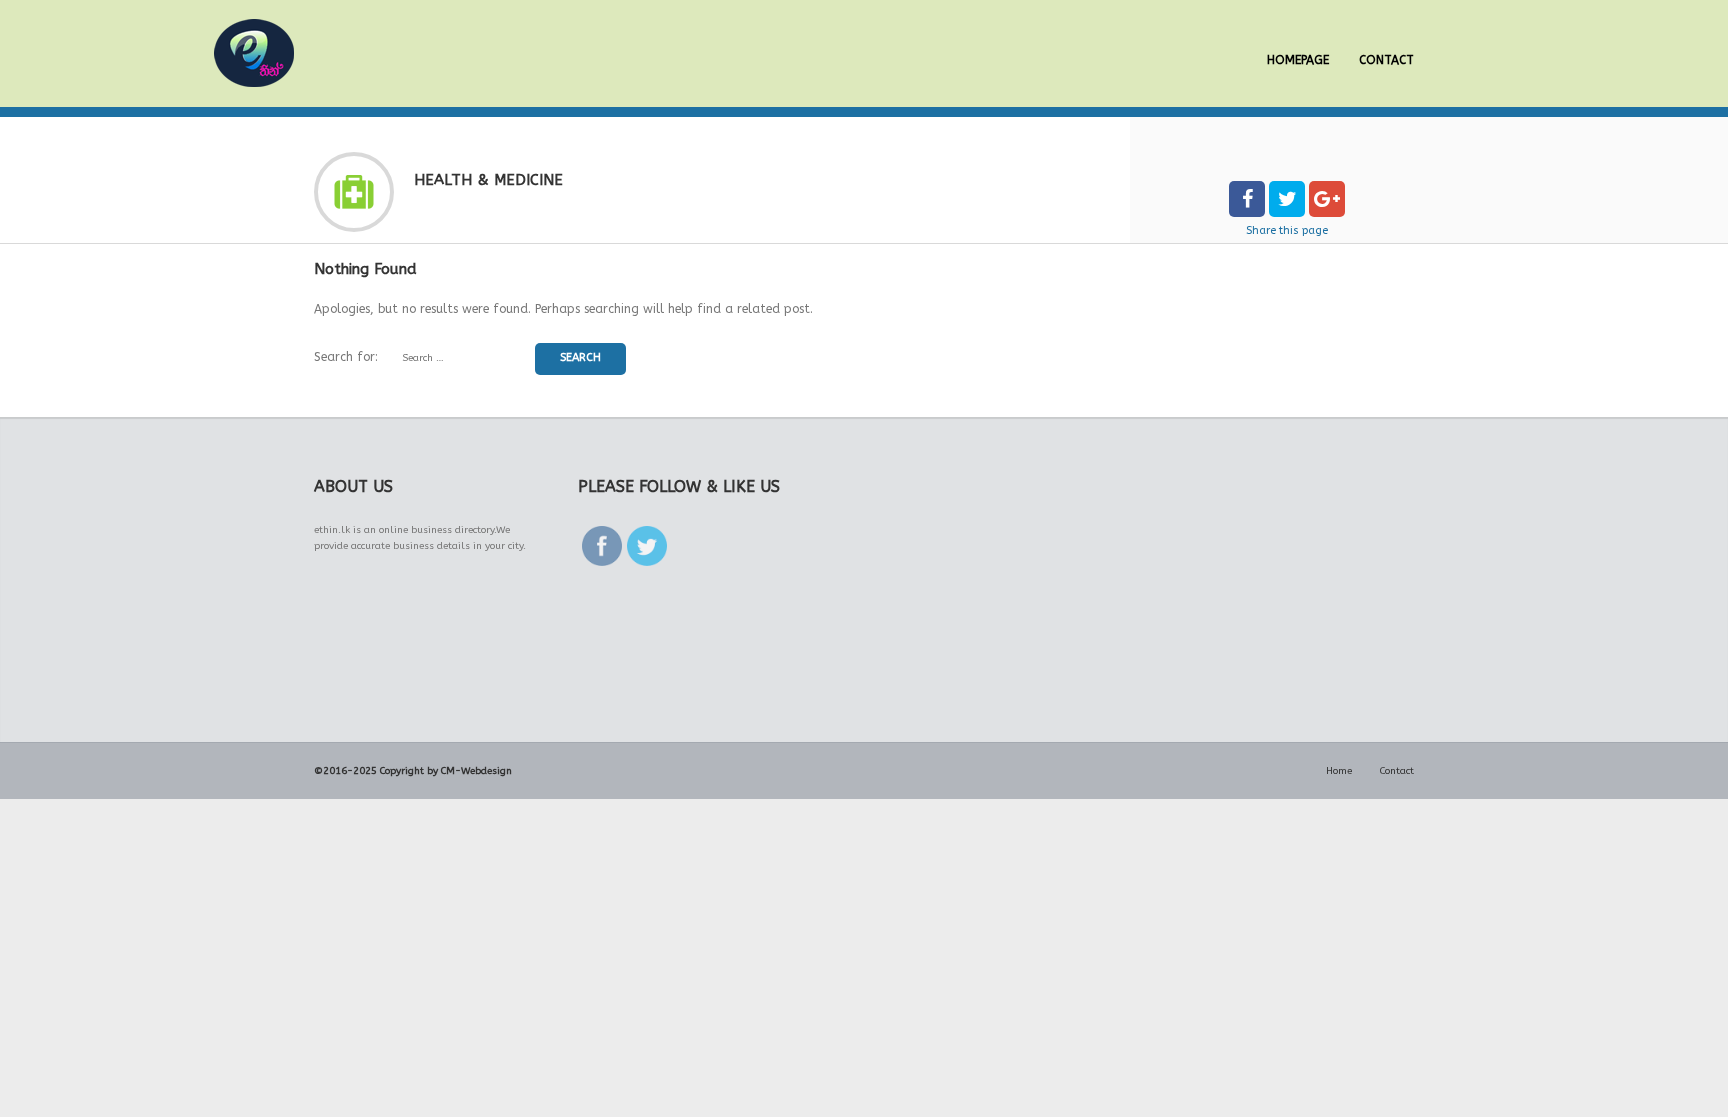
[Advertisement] (464, 652)
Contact (1386, 60)
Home (1339, 771)
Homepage (1298, 60)
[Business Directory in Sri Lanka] (254, 53)
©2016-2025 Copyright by (376, 771)
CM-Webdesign (476, 771)
